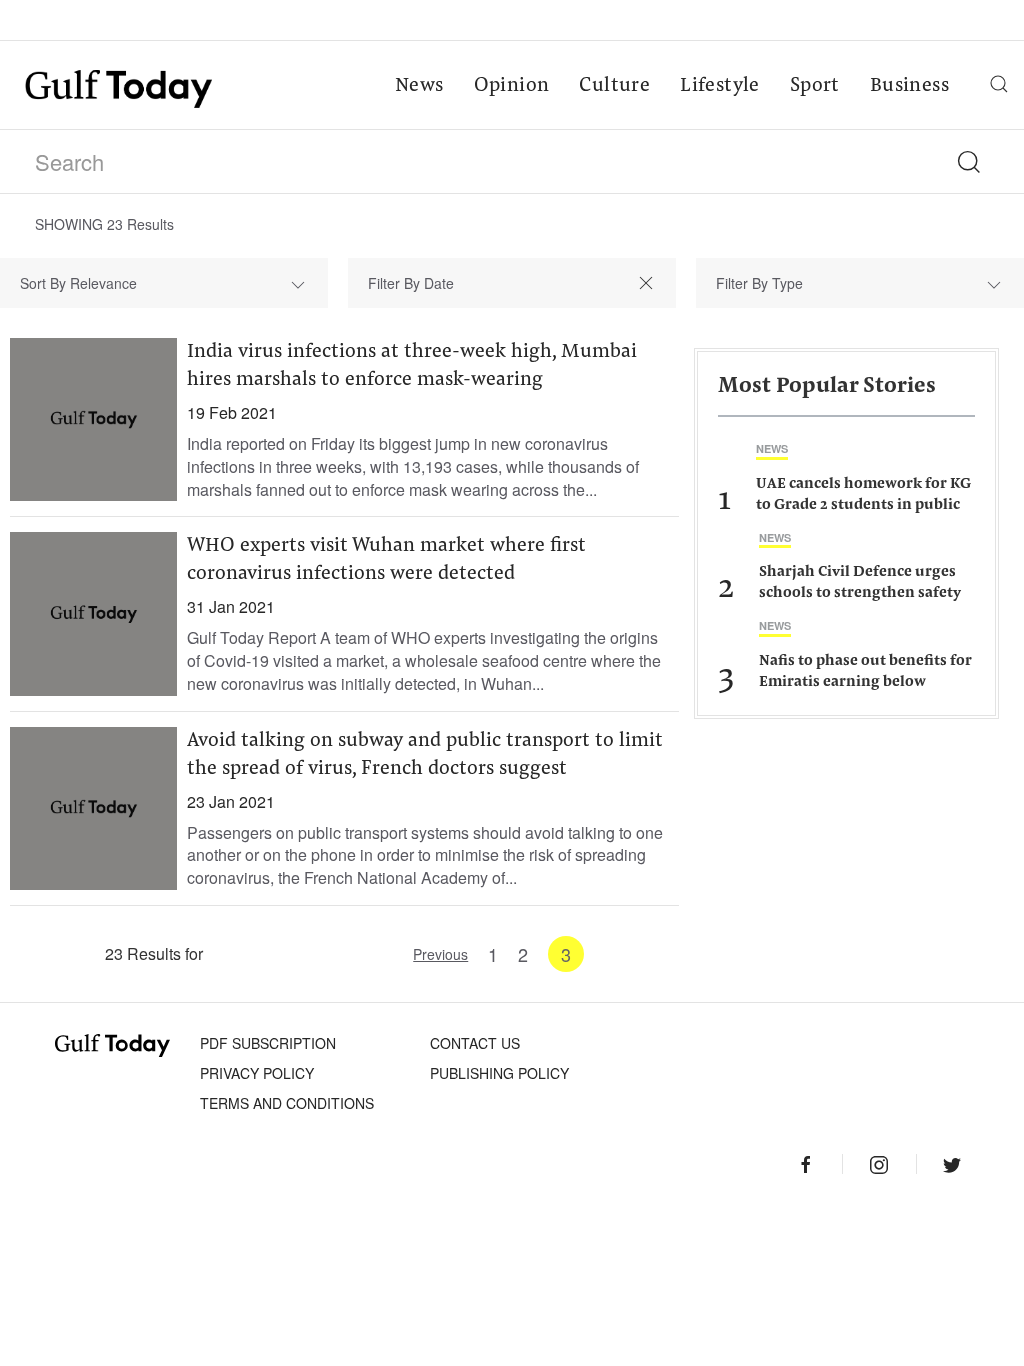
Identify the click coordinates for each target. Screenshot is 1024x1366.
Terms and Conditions (287, 1103)
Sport (815, 86)
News (419, 86)
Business (909, 86)
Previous (440, 954)
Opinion (512, 86)
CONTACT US (475, 1043)
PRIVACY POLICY (257, 1073)
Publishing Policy (499, 1073)
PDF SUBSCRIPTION (268, 1043)
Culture (614, 86)
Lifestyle (720, 86)
